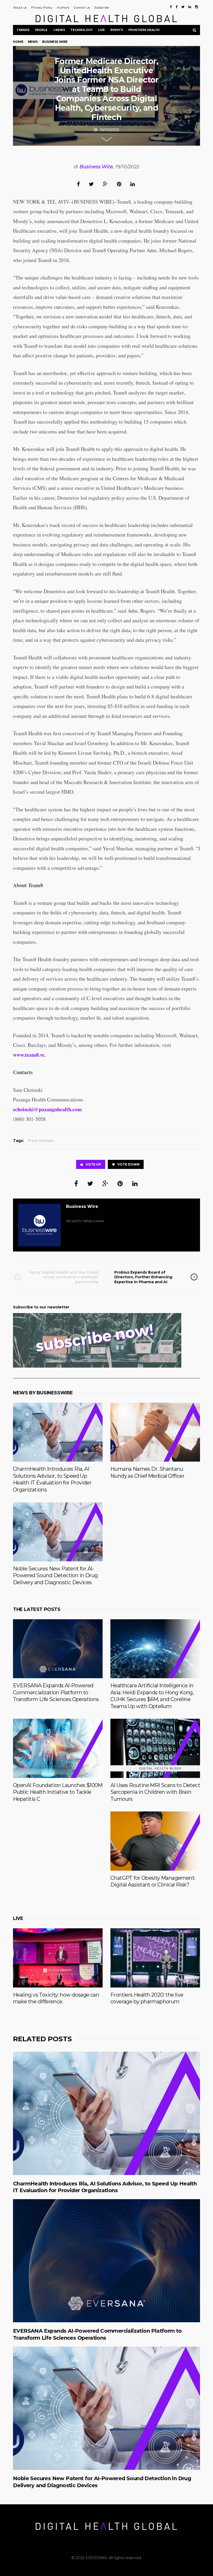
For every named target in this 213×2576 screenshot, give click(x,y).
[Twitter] (183, 7)
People (41, 30)
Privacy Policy (42, 7)
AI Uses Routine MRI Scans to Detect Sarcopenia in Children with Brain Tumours (155, 1792)
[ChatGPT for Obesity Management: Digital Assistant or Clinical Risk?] (155, 1841)
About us (20, 7)
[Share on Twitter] (91, 184)
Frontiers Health (144, 30)
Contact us (82, 7)
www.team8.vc (29, 1055)
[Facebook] (171, 7)
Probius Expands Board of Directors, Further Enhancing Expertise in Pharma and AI (143, 1277)
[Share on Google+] (105, 184)
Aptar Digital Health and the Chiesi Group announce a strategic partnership (64, 1277)
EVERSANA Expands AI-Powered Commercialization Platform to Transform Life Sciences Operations (56, 1692)
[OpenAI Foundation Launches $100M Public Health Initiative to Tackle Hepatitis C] (58, 1748)
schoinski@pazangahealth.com (47, 1109)
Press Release (40, 1141)
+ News (59, 30)
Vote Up (93, 1164)
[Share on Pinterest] (119, 184)
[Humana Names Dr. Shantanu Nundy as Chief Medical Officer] (155, 1432)
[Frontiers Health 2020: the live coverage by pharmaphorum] (155, 1958)
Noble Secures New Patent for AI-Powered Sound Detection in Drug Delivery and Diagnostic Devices (55, 1575)
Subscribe (102, 7)
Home (18, 42)
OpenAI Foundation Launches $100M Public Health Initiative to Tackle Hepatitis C (58, 1792)
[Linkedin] (190, 7)
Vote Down (128, 1164)
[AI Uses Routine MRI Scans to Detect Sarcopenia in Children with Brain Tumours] (155, 1748)
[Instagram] (197, 7)
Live (101, 30)
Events (117, 30)
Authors (63, 7)
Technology (81, 30)
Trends (23, 30)
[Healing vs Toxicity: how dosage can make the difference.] (58, 1958)
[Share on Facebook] (78, 184)
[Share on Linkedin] (133, 184)
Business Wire (96, 167)
